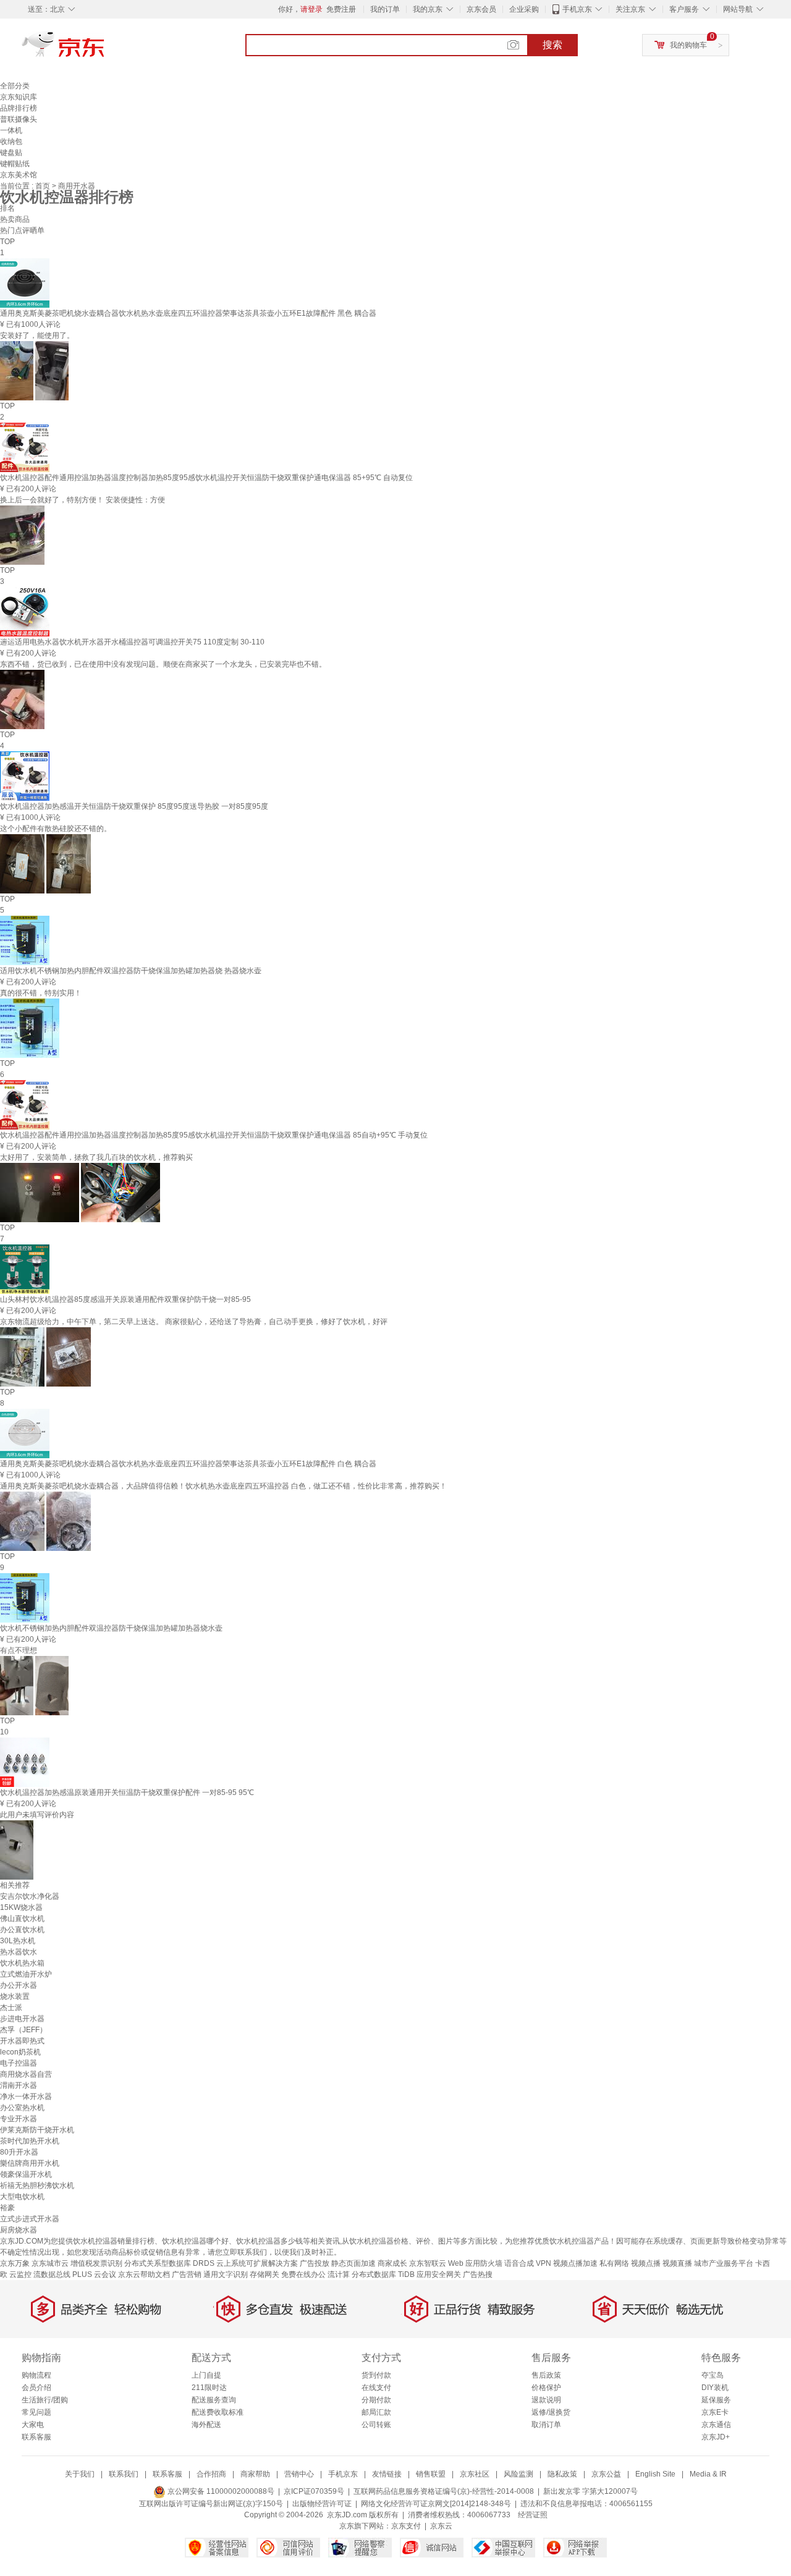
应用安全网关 (439, 2274)
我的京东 (428, 9)
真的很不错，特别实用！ (41, 993)
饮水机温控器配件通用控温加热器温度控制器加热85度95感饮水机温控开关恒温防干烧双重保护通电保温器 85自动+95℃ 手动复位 (214, 1135)
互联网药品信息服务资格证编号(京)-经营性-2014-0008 (444, 2491)
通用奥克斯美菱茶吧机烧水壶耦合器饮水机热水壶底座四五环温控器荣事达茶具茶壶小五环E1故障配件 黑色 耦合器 (188, 313)
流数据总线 (52, 2274)
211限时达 (209, 2388)
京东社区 (475, 2474)
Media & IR (708, 2474)
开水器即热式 (22, 2041)
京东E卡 (715, 2412)
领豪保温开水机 (26, 2174)
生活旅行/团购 (45, 2400)
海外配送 (206, 2425)
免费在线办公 (303, 2274)
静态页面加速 (353, 2263)
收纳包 (11, 141)
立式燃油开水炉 (26, 1974)
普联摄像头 (19, 119)
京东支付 (406, 2526)
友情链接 (387, 2474)
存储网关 (264, 2274)
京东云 (441, 2526)
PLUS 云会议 (94, 2274)
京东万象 (15, 2263)
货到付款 (376, 2375)
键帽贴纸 (15, 164)
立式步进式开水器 (30, 2219)
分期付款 (376, 2400)
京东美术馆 (19, 175)
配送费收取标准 (218, 2412)
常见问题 (36, 2412)
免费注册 (341, 9)
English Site (655, 2474)
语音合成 (519, 2263)
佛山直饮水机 (22, 1919)
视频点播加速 (575, 2263)
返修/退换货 (551, 2412)
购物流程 (36, 2375)
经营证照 (533, 2515)
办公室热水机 (22, 2108)
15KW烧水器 (21, 1907)
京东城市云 (50, 2263)
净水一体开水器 (26, 2097)
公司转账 (376, 2425)
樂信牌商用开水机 (30, 2163)
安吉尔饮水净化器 (30, 1896)
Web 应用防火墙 (475, 2263)
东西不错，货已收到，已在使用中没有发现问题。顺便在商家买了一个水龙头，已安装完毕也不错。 (163, 664)
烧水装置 (15, 1996)
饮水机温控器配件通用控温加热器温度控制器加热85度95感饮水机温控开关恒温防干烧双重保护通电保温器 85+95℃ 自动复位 (206, 478)
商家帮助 (255, 2474)
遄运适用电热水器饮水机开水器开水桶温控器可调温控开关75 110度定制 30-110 (132, 642)
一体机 (11, 130)
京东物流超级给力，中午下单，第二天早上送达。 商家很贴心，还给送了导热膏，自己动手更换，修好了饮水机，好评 (194, 1322)
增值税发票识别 (96, 2263)
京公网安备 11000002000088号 (220, 2491)
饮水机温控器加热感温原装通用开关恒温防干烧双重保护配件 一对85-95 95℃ (127, 1793)
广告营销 (187, 2274)
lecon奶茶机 (20, 2052)
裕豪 (7, 2208)
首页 (44, 186)
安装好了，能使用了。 (37, 336)
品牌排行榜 (19, 108)
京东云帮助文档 (144, 2274)
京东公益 (606, 2474)
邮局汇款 (376, 2412)
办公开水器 (19, 1985)
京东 (105, 49)
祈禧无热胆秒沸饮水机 (37, 2185)
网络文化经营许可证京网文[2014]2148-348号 (436, 2504)
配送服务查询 (214, 2400)
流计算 (339, 2274)
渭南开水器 (19, 2085)
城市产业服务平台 (724, 2263)
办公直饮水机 (22, 1930)
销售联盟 (431, 2474)
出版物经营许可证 (322, 2504)
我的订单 (385, 9)
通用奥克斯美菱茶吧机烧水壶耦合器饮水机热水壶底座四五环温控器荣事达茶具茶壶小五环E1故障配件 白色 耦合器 (188, 1464)
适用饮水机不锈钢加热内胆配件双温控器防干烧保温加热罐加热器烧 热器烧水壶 (131, 971)
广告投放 (315, 2263)
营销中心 (299, 2474)
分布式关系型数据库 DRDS (169, 2263)
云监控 (20, 2274)
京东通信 (716, 2425)
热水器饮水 (19, 1952)
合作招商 (211, 2474)
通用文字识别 (226, 2274)
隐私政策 (562, 2474)
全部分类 (15, 86)
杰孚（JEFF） (23, 2030)
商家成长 (392, 2263)
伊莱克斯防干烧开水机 (37, 2130)
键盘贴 (11, 153)
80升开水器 (19, 2152)
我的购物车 (688, 45)
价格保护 (546, 2388)
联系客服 (36, 2437)
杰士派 (11, 2008)
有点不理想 (19, 1650)
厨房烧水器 (19, 2230)
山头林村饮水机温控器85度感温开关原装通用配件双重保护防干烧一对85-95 (125, 1299)
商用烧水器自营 (26, 2074)
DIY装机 (715, 2388)
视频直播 (677, 2263)
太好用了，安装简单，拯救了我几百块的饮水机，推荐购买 (96, 1157)
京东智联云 (428, 2263)
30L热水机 (18, 1941)
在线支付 (376, 2388)
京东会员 (481, 9)
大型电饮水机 (22, 2197)
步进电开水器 (22, 2019)
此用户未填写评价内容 (37, 1815)
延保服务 (716, 2400)
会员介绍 (36, 2388)
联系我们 (124, 2474)
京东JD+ (716, 2437)
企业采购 (524, 9)
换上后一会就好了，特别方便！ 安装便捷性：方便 (82, 500)
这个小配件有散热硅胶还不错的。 (56, 829)
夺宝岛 (713, 2375)
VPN (544, 2263)
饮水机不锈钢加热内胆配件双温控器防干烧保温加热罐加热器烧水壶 (111, 1628)
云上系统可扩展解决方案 (257, 2263)
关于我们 (80, 2474)
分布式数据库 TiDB (383, 2274)
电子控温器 (19, 2063)
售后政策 (546, 2375)
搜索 (552, 45)
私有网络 (614, 2263)
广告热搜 (478, 2274)
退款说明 (546, 2400)
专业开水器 (19, 2119)
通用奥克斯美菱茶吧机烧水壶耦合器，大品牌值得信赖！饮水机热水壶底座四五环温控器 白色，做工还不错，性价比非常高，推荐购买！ (223, 1486)
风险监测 (518, 2474)
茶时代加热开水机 (30, 2141)
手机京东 (577, 9)
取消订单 (546, 2425)
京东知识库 (19, 97)
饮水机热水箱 (22, 1963)
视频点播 (646, 2263)
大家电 (33, 2425)
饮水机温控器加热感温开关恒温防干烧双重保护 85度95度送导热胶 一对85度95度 (134, 806)
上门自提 (206, 2375)
